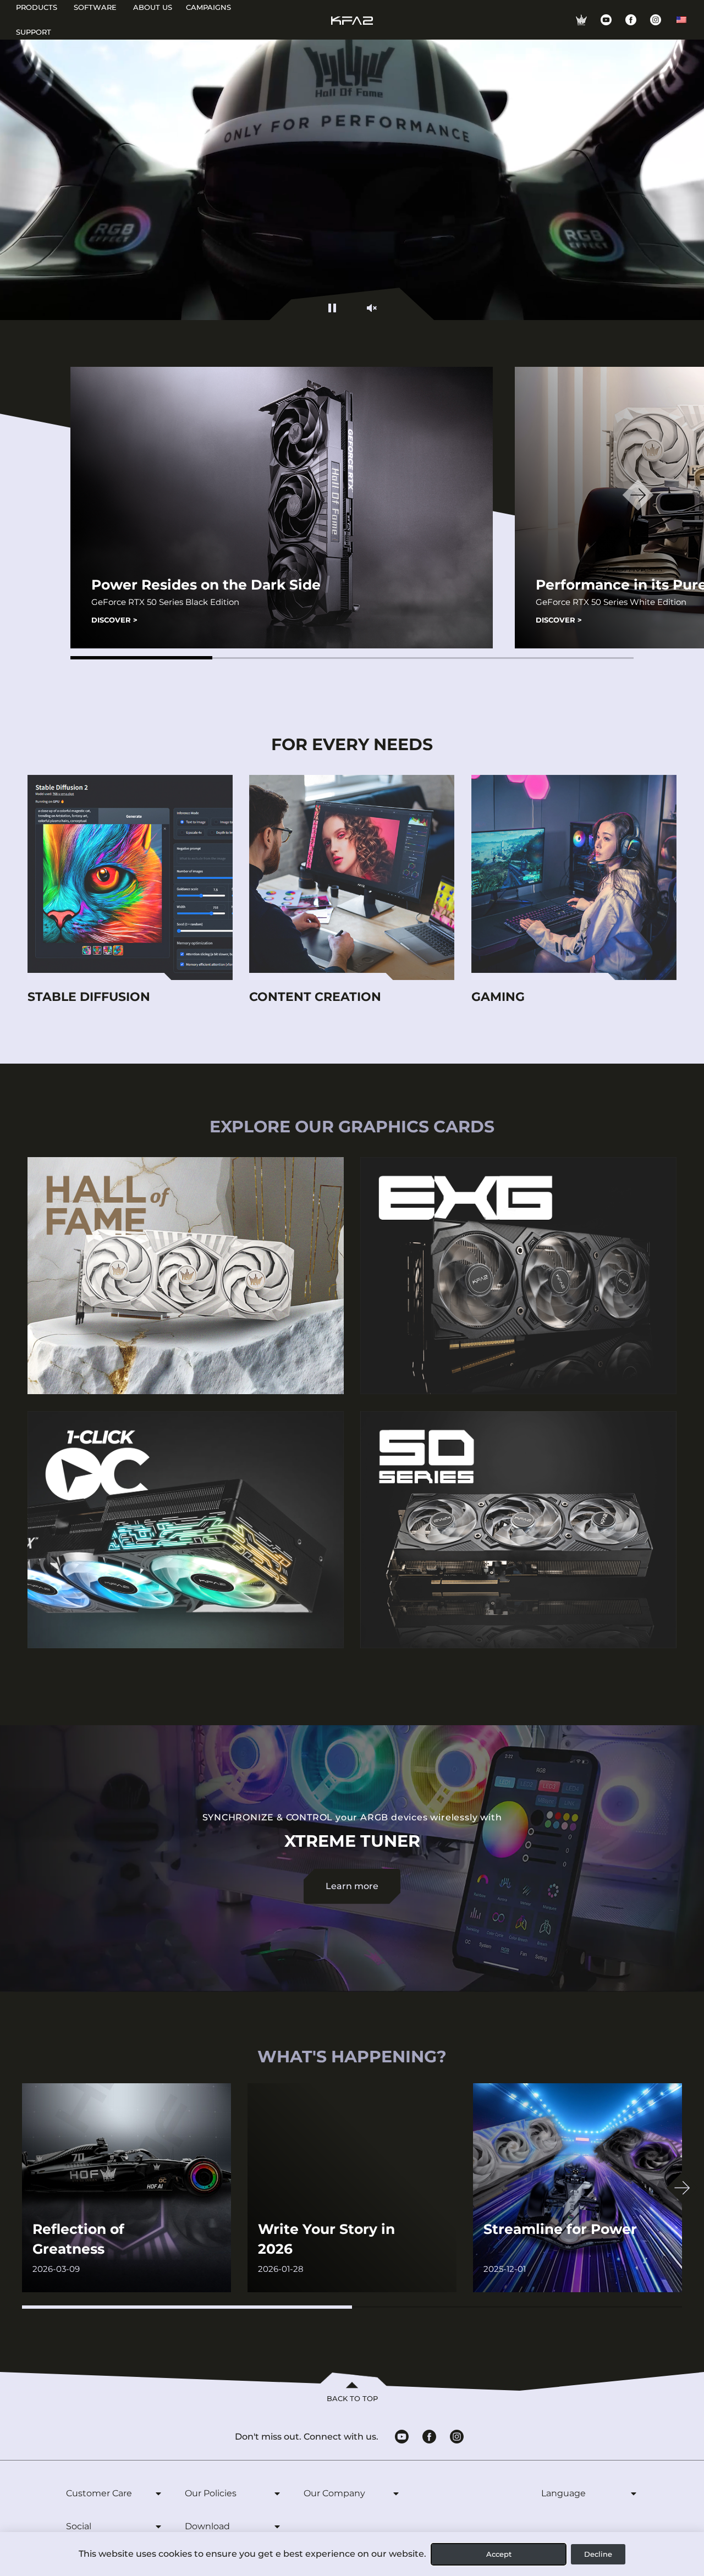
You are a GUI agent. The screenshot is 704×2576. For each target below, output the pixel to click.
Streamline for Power (560, 2229)
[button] (141, 658)
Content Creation (315, 997)
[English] (681, 20)
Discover (114, 620)
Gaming (498, 997)
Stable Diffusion (89, 997)
